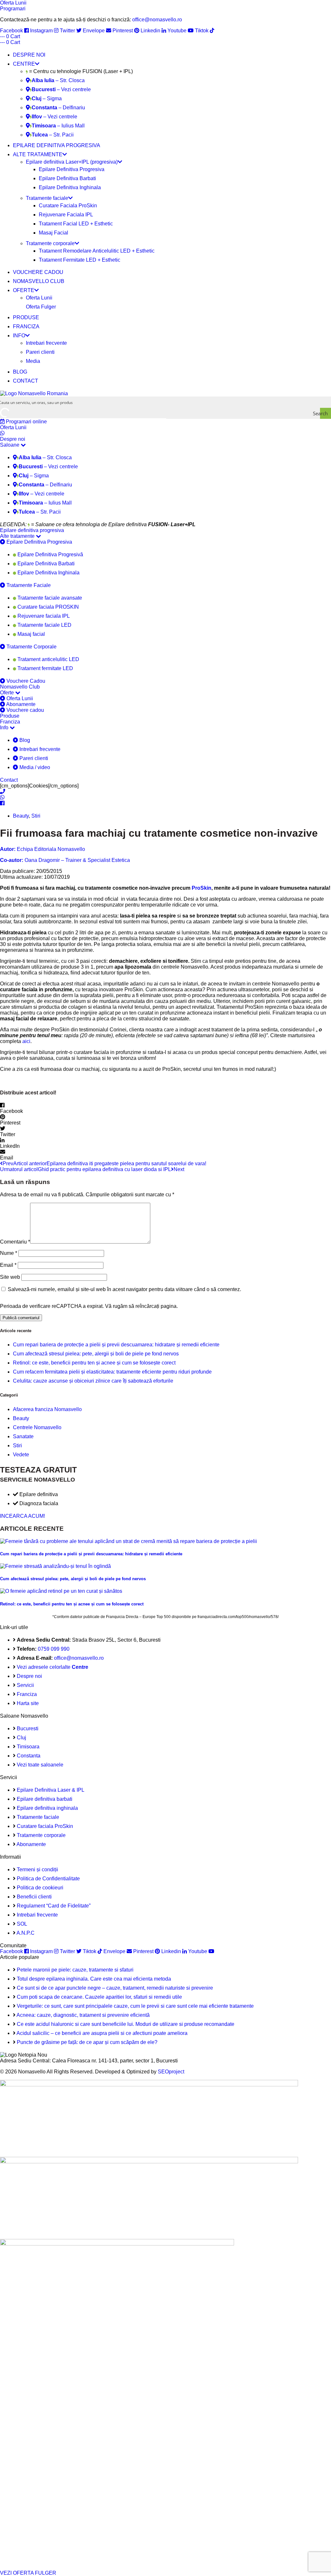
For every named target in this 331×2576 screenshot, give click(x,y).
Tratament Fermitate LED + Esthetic (80, 260)
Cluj (21, 1738)
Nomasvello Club (20, 687)
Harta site (28, 1703)
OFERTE (24, 290)
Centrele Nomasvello (37, 1427)
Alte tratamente (18, 536)
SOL (22, 1924)
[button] (165, 1108)
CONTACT (26, 381)
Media (33, 361)
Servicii (25, 1685)
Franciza (10, 722)
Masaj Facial (53, 233)
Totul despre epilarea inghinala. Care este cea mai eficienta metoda (94, 1979)
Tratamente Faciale (28, 585)
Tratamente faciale (47, 198)
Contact (9, 780)
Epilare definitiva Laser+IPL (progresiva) (72, 162)
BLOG (20, 372)
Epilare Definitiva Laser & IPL (51, 1790)
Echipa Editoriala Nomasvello (43, 849)
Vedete (21, 1455)
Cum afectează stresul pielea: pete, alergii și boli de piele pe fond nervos (96, 1354)
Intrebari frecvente (46, 343)
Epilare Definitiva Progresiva (72, 169)
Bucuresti (28, 1728)
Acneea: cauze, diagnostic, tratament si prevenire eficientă (83, 2015)
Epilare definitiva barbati (45, 1799)
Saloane (10, 445)
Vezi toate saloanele (40, 1765)
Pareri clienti (40, 352)
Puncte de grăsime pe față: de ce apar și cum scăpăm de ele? (87, 2042)
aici (26, 1041)
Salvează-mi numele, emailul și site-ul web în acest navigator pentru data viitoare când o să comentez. (124, 1289)
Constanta (29, 1756)
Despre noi (13, 439)
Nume (9, 1253)
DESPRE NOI (29, 55)
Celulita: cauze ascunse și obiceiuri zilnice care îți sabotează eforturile (93, 1381)
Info (5, 728)
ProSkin (202, 888)
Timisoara (28, 1747)
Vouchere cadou (25, 710)
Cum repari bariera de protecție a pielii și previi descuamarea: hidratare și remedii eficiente (116, 1345)
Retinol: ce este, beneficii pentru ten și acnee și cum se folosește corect (94, 1363)
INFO (19, 336)
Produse (10, 716)
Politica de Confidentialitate (48, 1879)
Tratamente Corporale (31, 647)
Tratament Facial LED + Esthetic (76, 224)
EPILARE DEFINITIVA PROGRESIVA (57, 145)
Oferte (8, 693)
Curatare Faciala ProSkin (68, 206)
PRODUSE (26, 317)
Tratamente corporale (50, 243)
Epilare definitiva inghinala (47, 1808)
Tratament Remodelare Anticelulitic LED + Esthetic (97, 251)
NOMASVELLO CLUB (39, 281)
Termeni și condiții (37, 1870)
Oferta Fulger (41, 307)
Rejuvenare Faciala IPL (66, 215)
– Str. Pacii (53, 135)
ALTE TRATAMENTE (38, 154)
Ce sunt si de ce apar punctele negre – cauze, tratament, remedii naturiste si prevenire (115, 1988)
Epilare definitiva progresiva (32, 530)
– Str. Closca (58, 80)
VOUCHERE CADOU (38, 272)
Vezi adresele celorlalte (53, 1667)
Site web (10, 1277)
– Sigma (47, 98)
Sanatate (23, 1436)
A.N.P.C (26, 1933)
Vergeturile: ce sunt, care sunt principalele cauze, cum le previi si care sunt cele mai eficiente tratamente (135, 2006)
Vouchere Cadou (25, 681)
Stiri (36, 816)
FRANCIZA (26, 326)
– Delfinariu (58, 108)
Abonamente (20, 704)
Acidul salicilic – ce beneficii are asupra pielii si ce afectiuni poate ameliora (102, 2033)
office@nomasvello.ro (157, 20)
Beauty (21, 816)
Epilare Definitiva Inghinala (70, 187)
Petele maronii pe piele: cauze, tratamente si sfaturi (75, 1970)
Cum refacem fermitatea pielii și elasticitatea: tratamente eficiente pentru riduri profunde (112, 1372)
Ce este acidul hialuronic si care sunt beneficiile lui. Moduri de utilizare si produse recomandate (126, 2024)
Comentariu (15, 1242)
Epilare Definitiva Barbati (67, 178)
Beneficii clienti (34, 1897)
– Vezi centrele (61, 89)
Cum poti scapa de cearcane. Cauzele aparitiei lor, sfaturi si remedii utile (99, 1997)
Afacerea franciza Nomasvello (47, 1409)
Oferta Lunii (39, 298)
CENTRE (24, 64)
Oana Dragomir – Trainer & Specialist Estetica (65, 860)
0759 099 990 (54, 1649)
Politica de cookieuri (40, 1888)
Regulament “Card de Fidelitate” (54, 1906)
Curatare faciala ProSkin (45, 1826)
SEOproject (171, 2072)
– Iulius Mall (58, 126)
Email (8, 1265)
